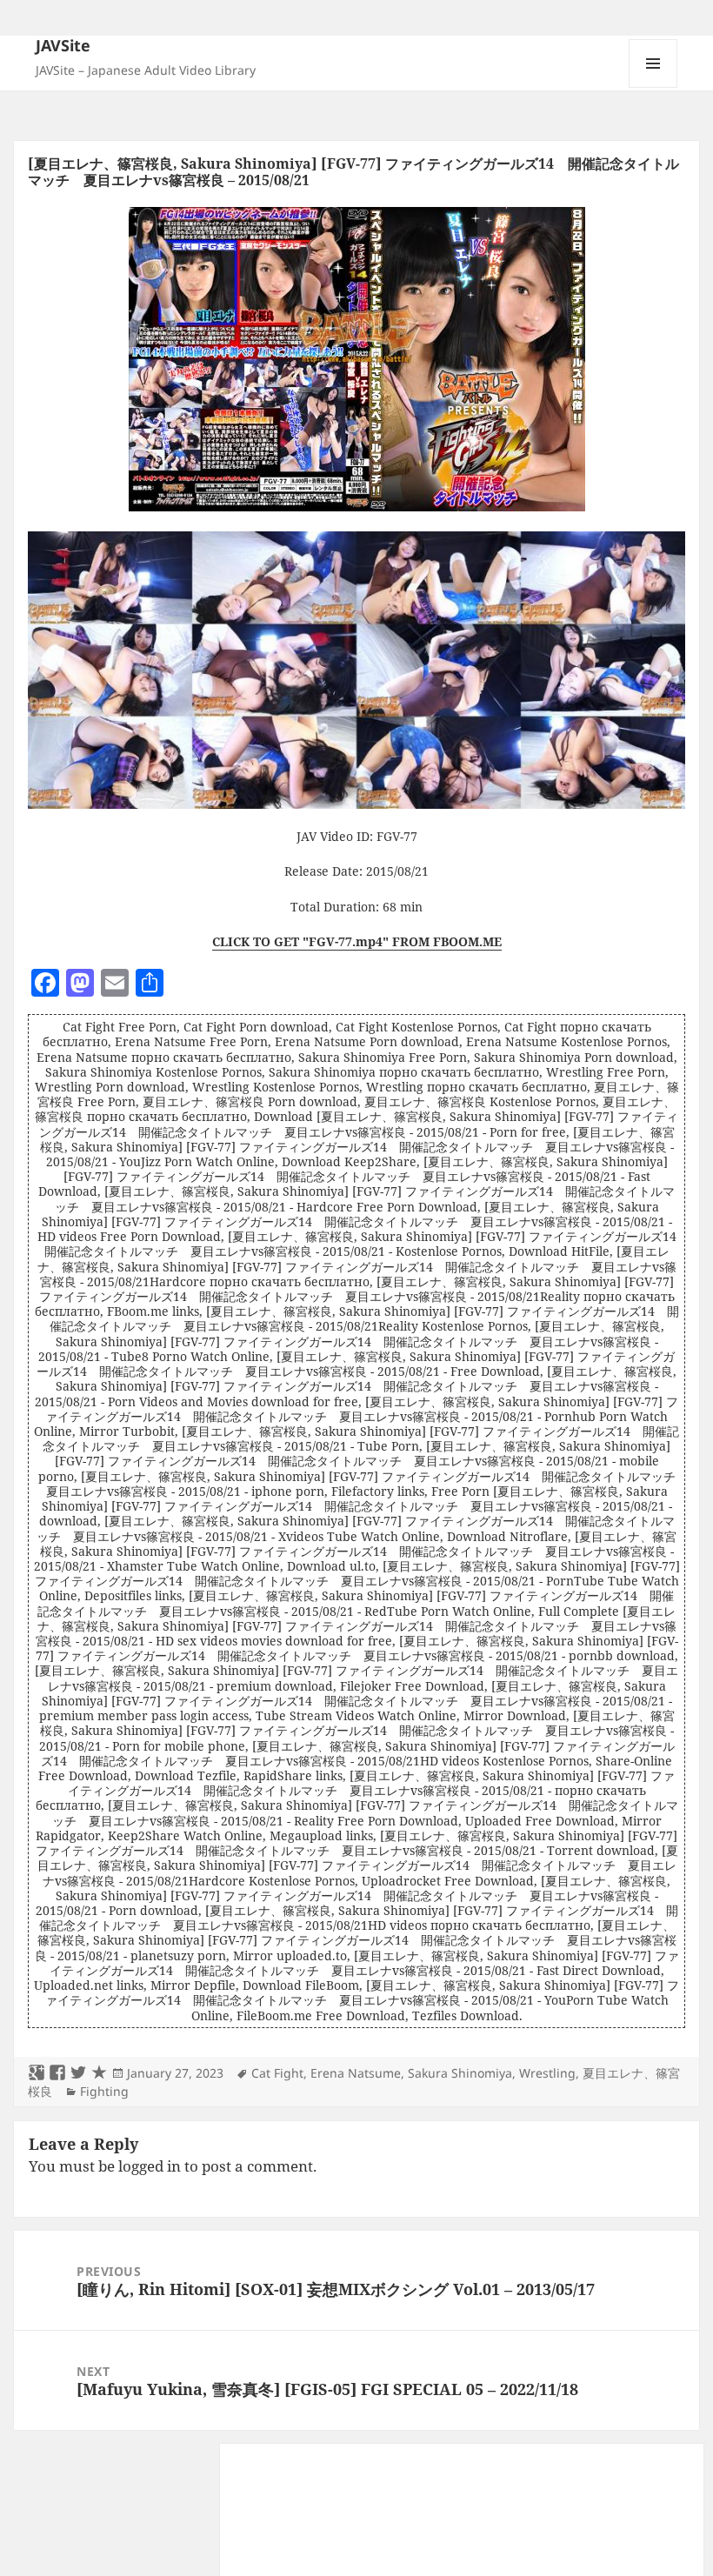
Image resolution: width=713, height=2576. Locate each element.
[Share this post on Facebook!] (57, 2073)
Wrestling (547, 2073)
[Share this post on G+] (37, 2073)
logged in (150, 2166)
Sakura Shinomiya (460, 2073)
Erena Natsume (356, 2073)
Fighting (104, 2091)
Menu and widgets (653, 87)
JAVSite (63, 45)
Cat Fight (277, 2073)
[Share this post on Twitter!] (78, 2073)
